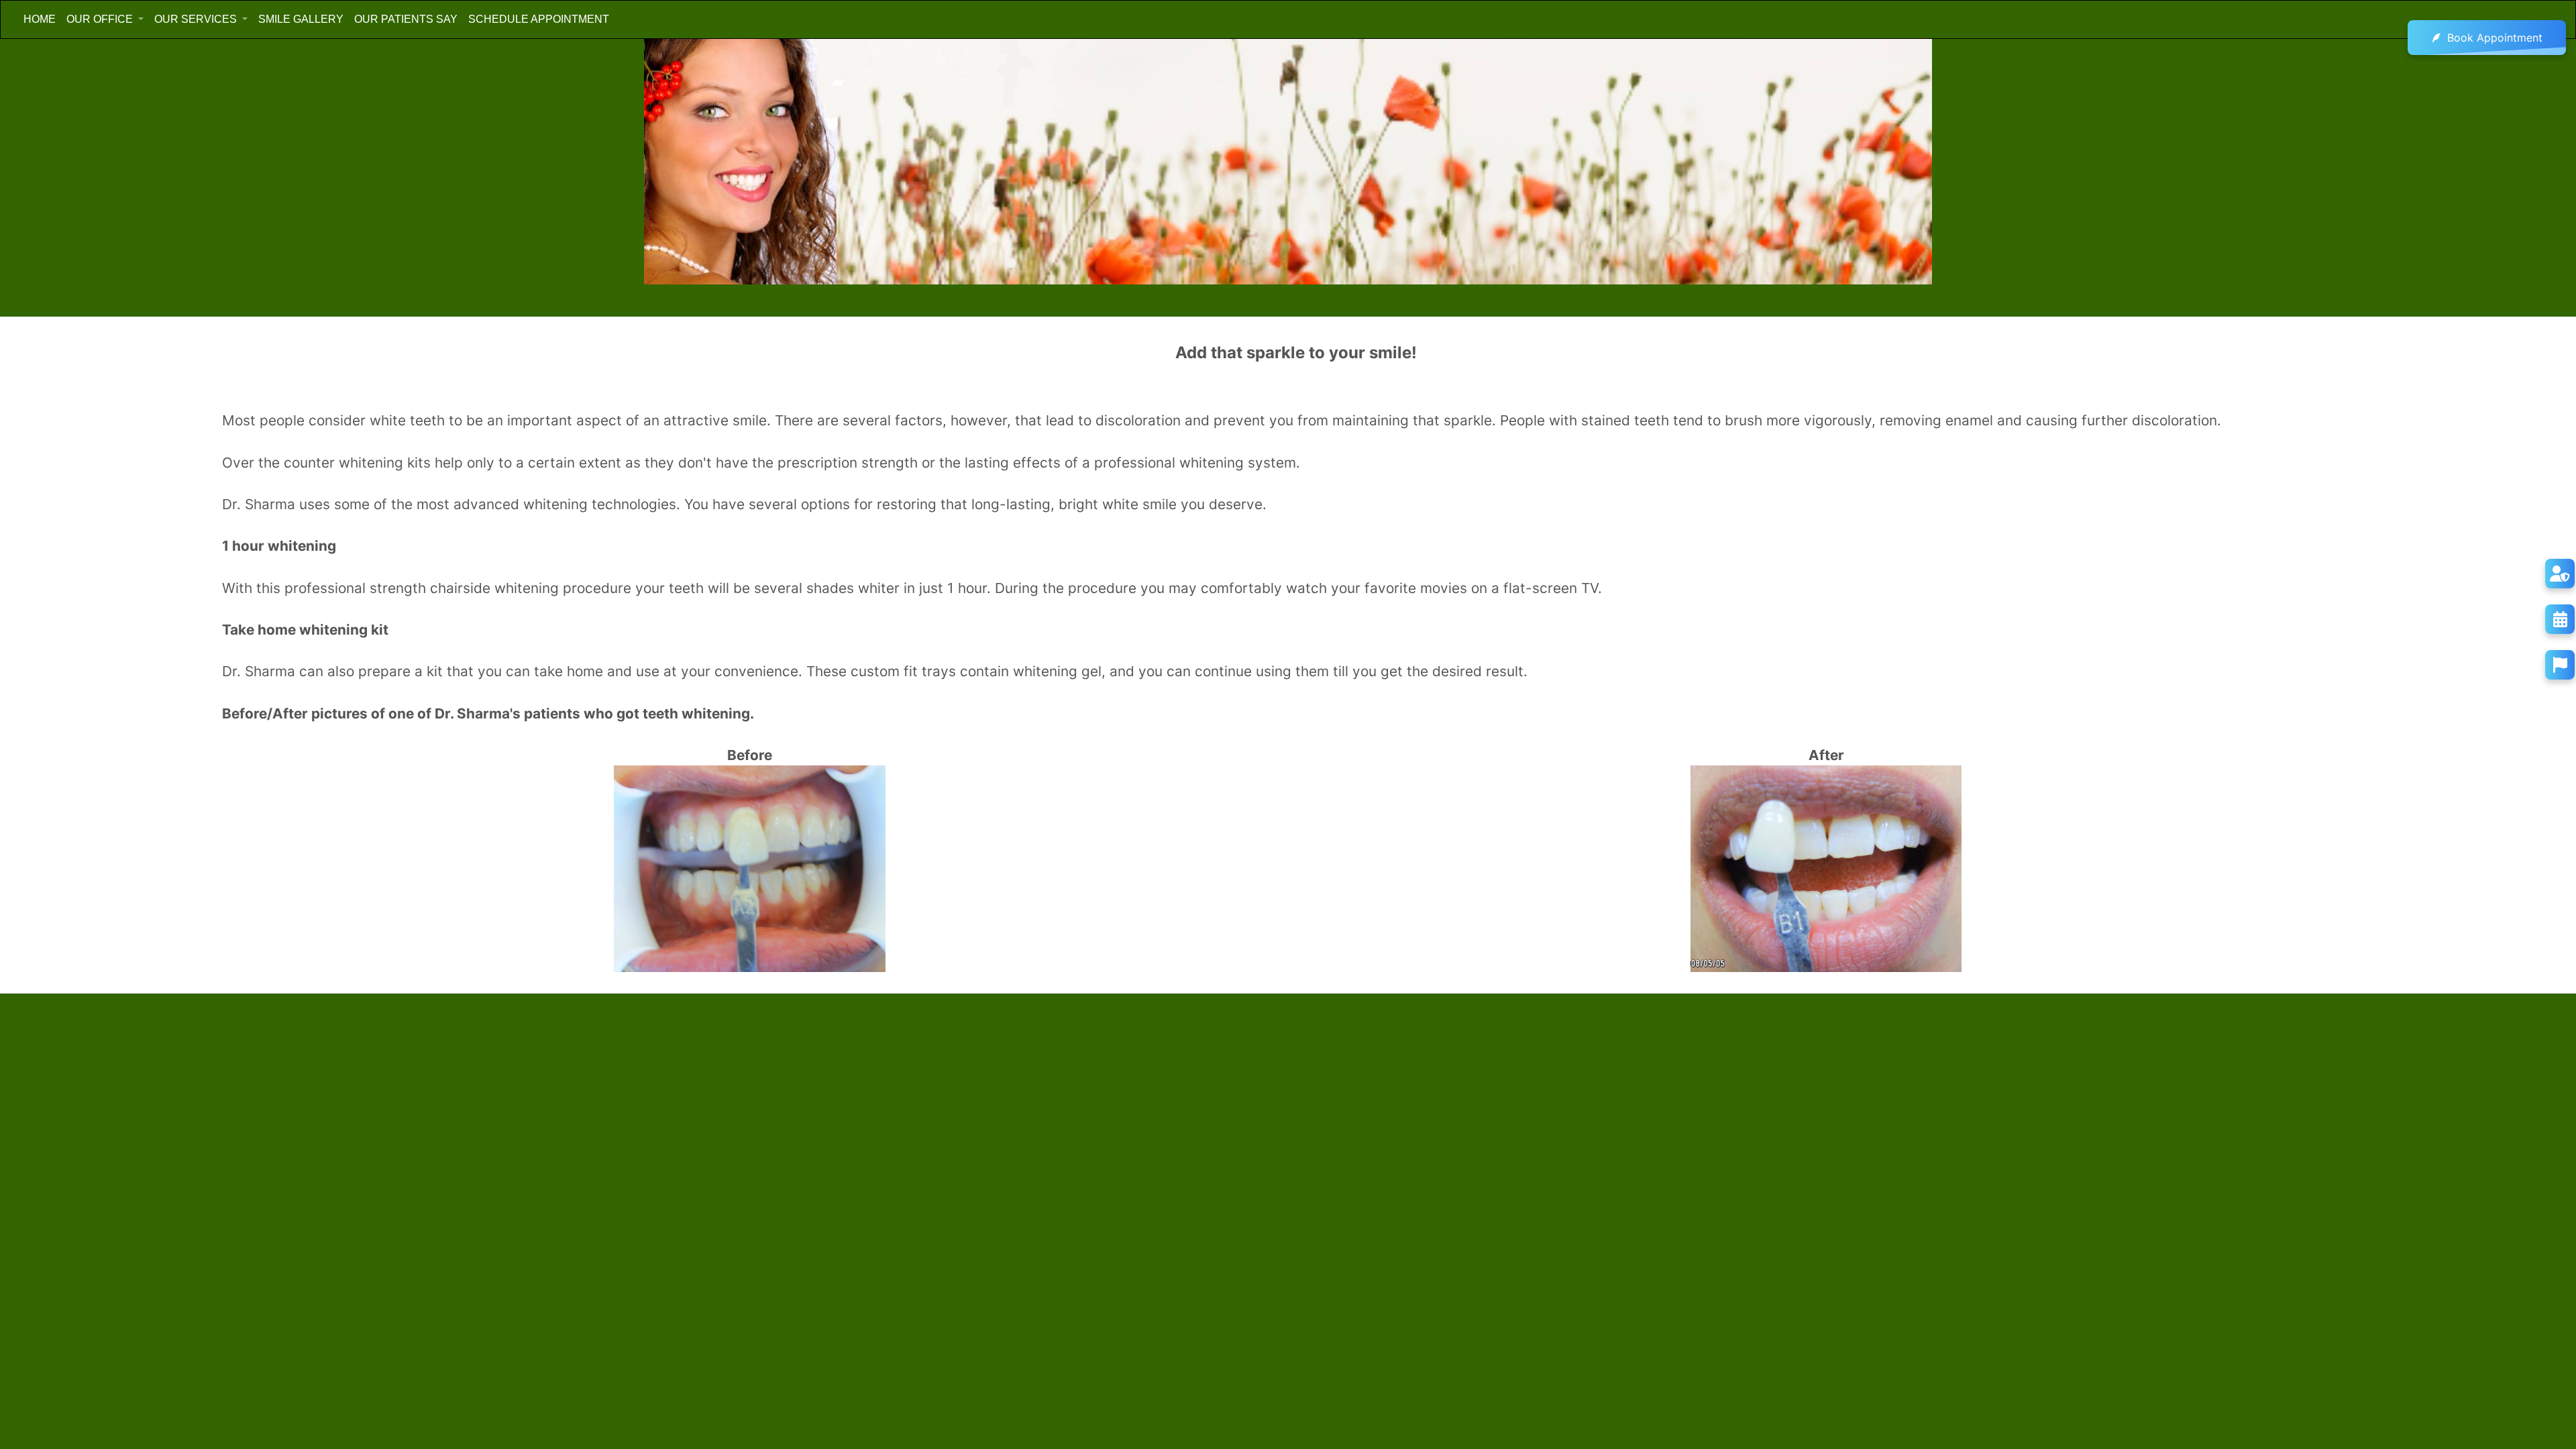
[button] (105, 19)
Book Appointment (2495, 38)
